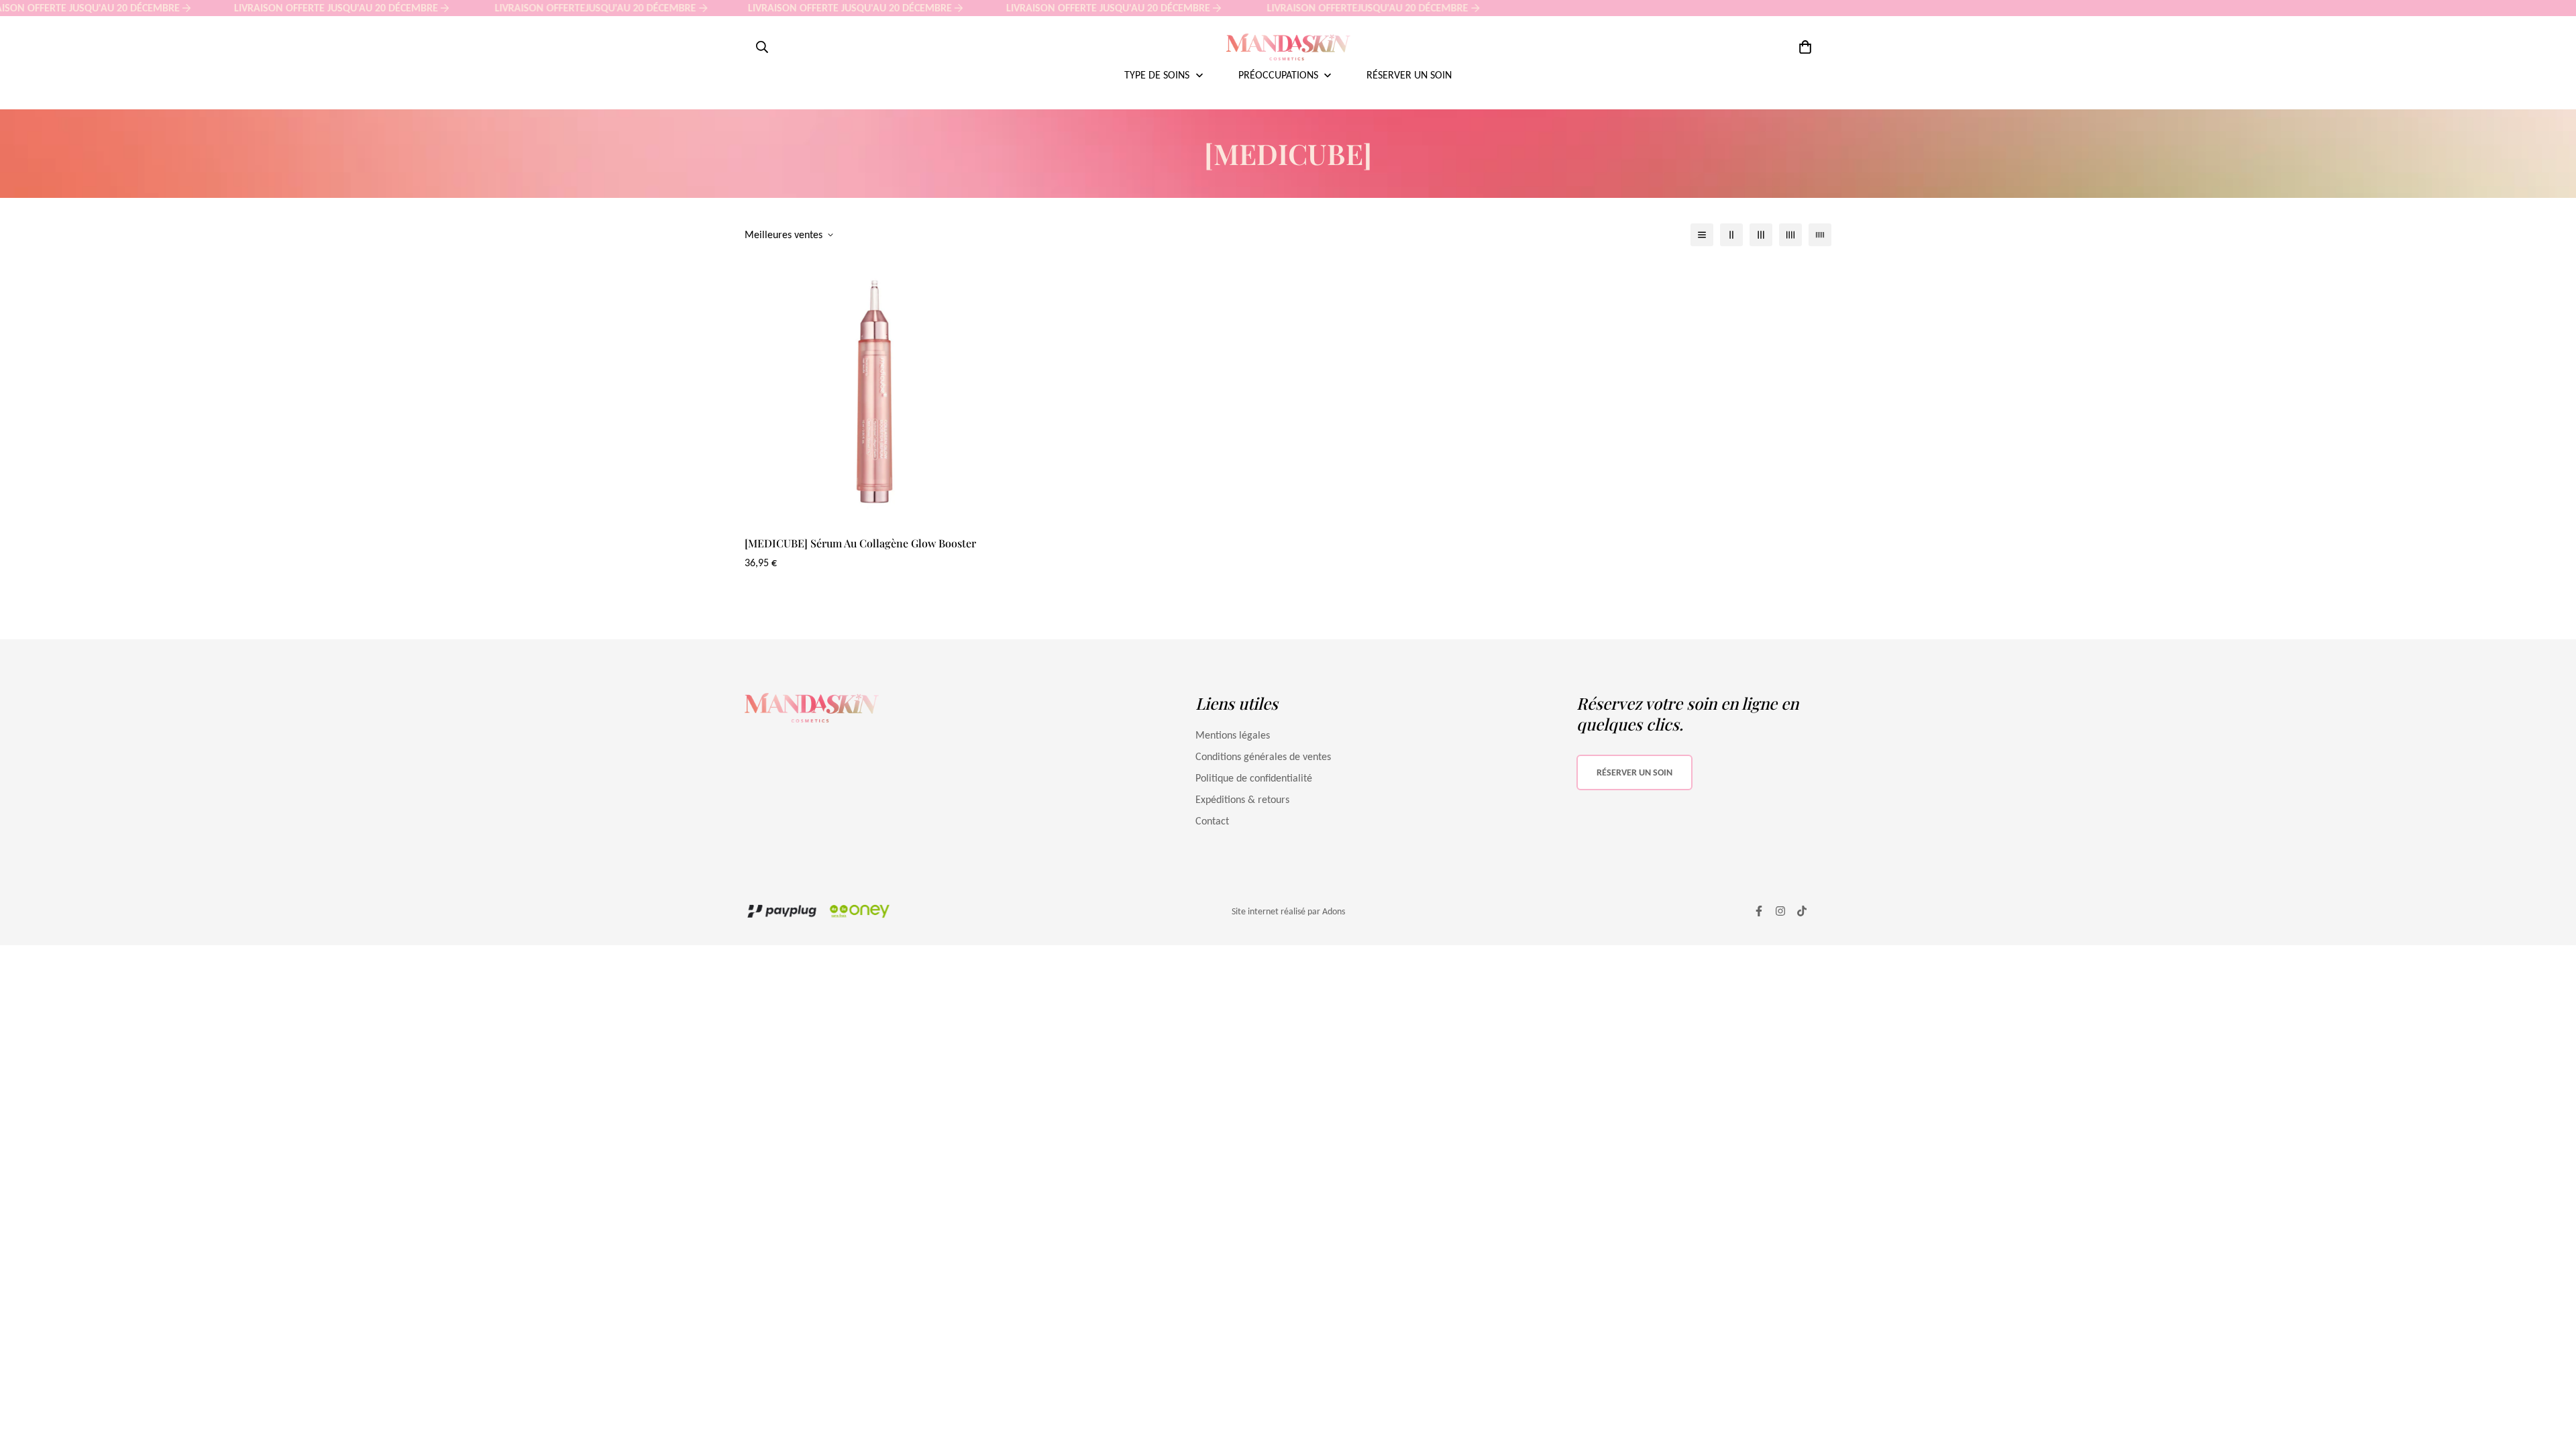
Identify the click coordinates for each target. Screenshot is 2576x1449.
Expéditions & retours (1242, 799)
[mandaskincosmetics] (1288, 47)
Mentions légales (1233, 735)
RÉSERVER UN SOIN (1634, 772)
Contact (1212, 821)
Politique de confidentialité (1254, 778)
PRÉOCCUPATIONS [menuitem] (1278, 75)
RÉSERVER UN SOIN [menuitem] (1409, 75)
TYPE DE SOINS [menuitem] (1157, 75)
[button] (1803, 47)
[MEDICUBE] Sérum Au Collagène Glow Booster (860, 543)
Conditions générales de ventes (1263, 756)
